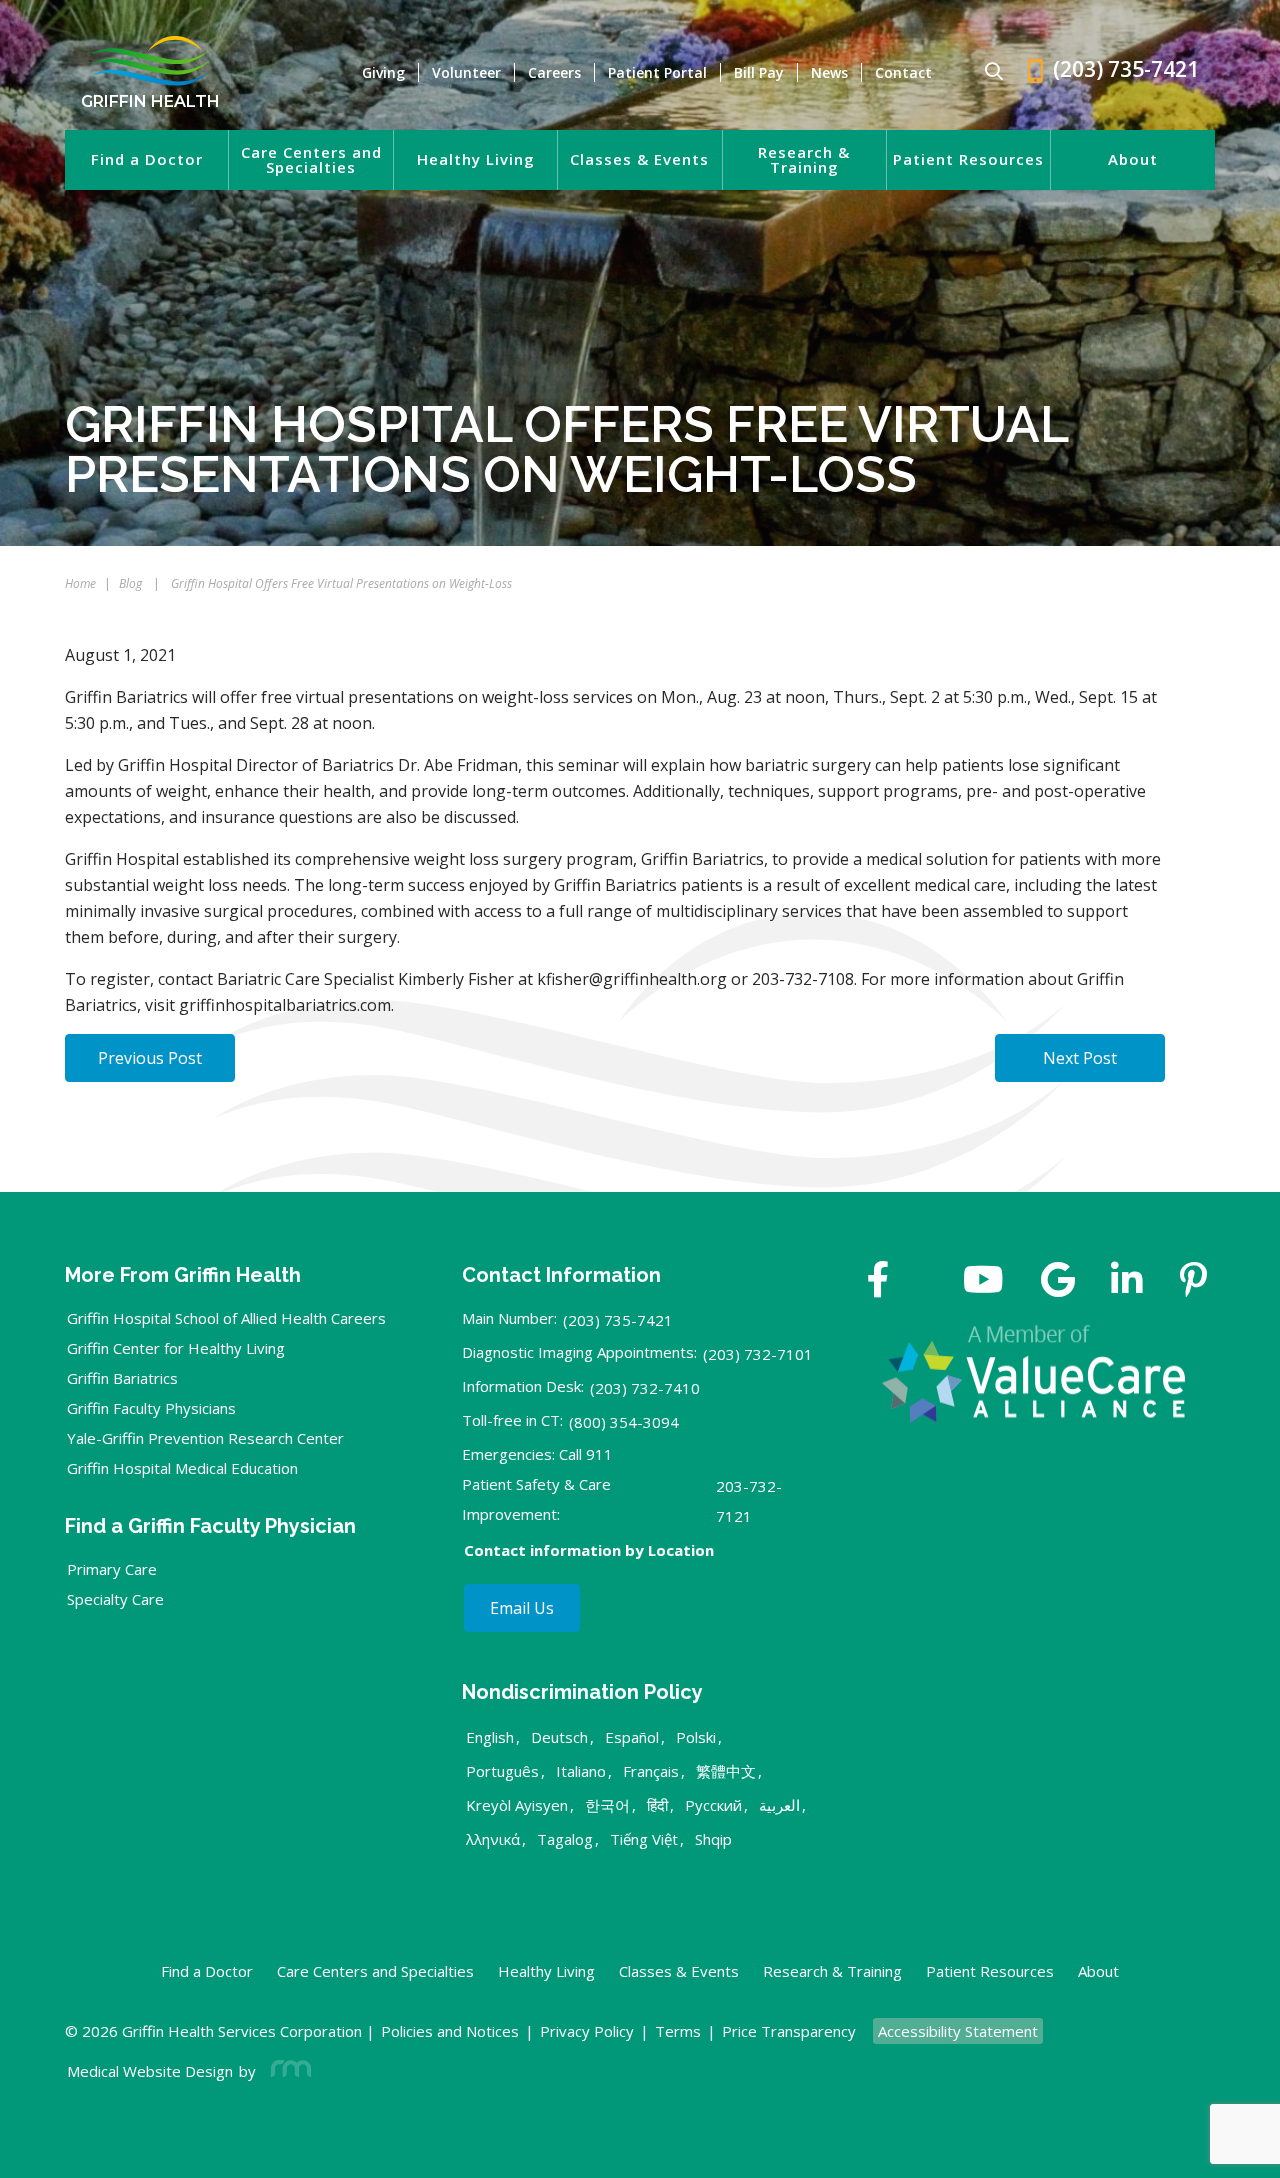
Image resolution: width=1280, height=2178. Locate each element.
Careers (554, 72)
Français (651, 1771)
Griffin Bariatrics (122, 1378)
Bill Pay (759, 72)
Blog (130, 583)
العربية (779, 1805)
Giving (383, 72)
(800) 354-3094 (624, 1422)
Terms (678, 2031)
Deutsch (559, 1737)
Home (80, 583)
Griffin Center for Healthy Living (176, 1348)
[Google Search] (985, 72)
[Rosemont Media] (287, 2071)
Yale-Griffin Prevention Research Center (205, 1438)
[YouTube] (983, 1282)
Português (502, 1771)
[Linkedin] (1127, 1282)
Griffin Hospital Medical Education (182, 1468)
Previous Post (150, 1058)
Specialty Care (115, 1599)
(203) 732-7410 (645, 1388)
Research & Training (804, 160)
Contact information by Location (589, 1550)
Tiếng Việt (644, 1839)
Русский (713, 1805)
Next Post (1080, 1058)
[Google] (1058, 1282)
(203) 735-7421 (618, 1320)
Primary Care (112, 1569)
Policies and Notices (450, 2031)
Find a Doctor (147, 159)
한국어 (607, 1805)
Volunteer (466, 72)
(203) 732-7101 (758, 1354)
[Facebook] (878, 1282)
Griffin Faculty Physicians (151, 1408)
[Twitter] (926, 1282)
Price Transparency (789, 2031)
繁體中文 (726, 1771)
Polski (696, 1737)
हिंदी (657, 1805)
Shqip (713, 1839)
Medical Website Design (150, 2071)
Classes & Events (639, 159)
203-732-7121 (749, 1501)
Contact (903, 72)
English (490, 1737)
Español (632, 1737)
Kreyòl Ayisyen (517, 1805)
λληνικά (493, 1839)
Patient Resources (968, 159)
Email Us (522, 1608)
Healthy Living (476, 159)
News (829, 72)
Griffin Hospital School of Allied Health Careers (226, 1318)
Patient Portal (657, 72)
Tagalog (565, 1839)
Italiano (581, 1771)
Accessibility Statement (958, 2031)
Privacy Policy (587, 2031)
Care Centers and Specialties (311, 160)
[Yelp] (1193, 1282)
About (1133, 159)
